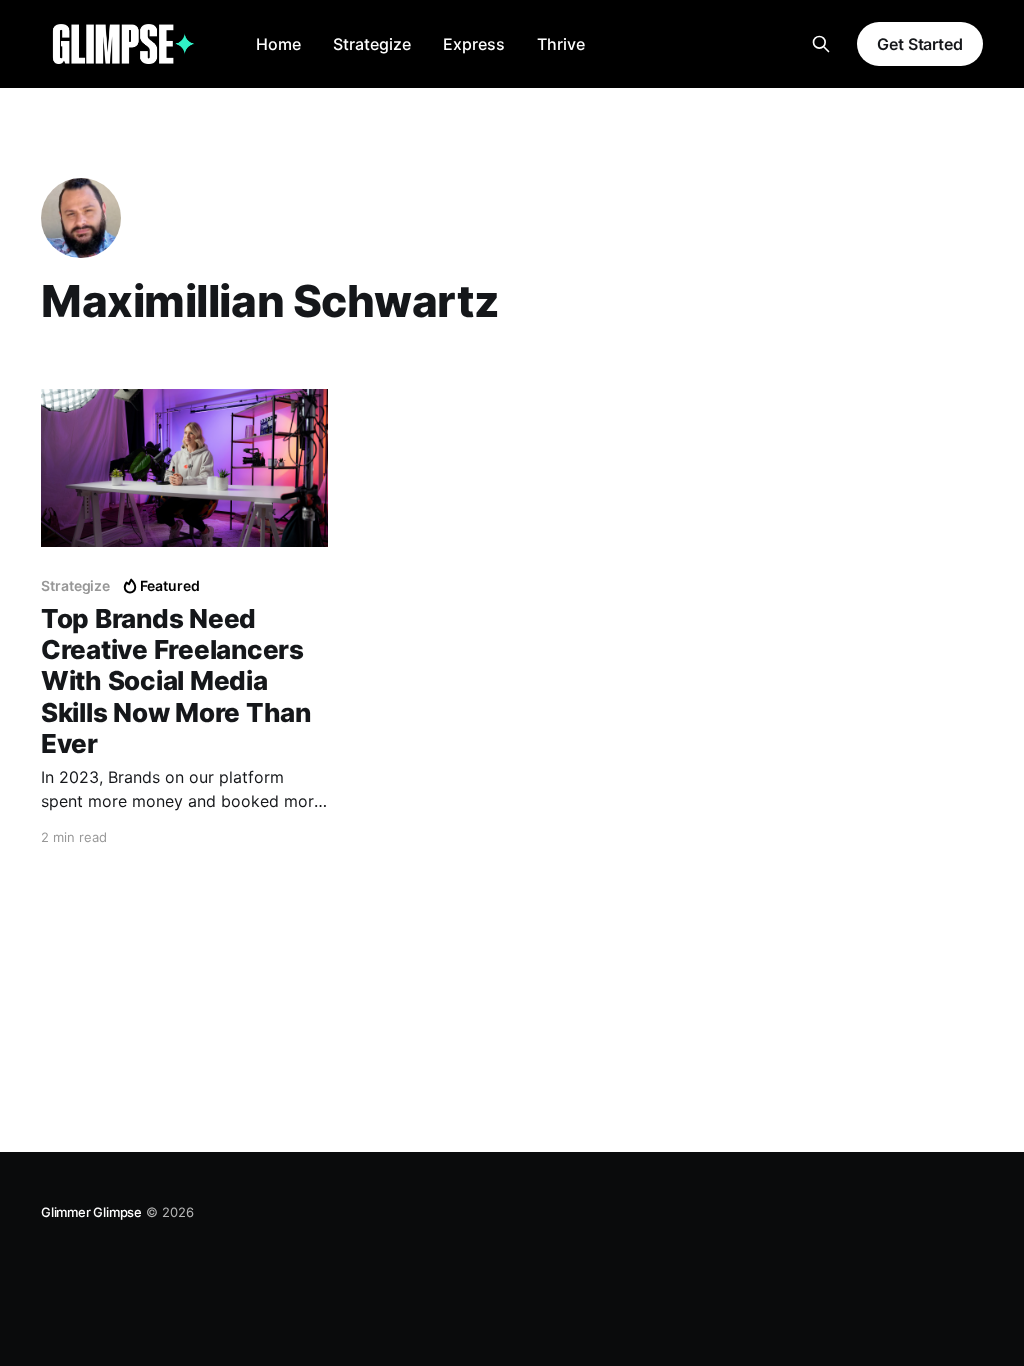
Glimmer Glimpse (91, 1212)
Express (474, 44)
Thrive (561, 44)
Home (278, 44)
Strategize (372, 44)
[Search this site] (821, 44)
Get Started (920, 44)
